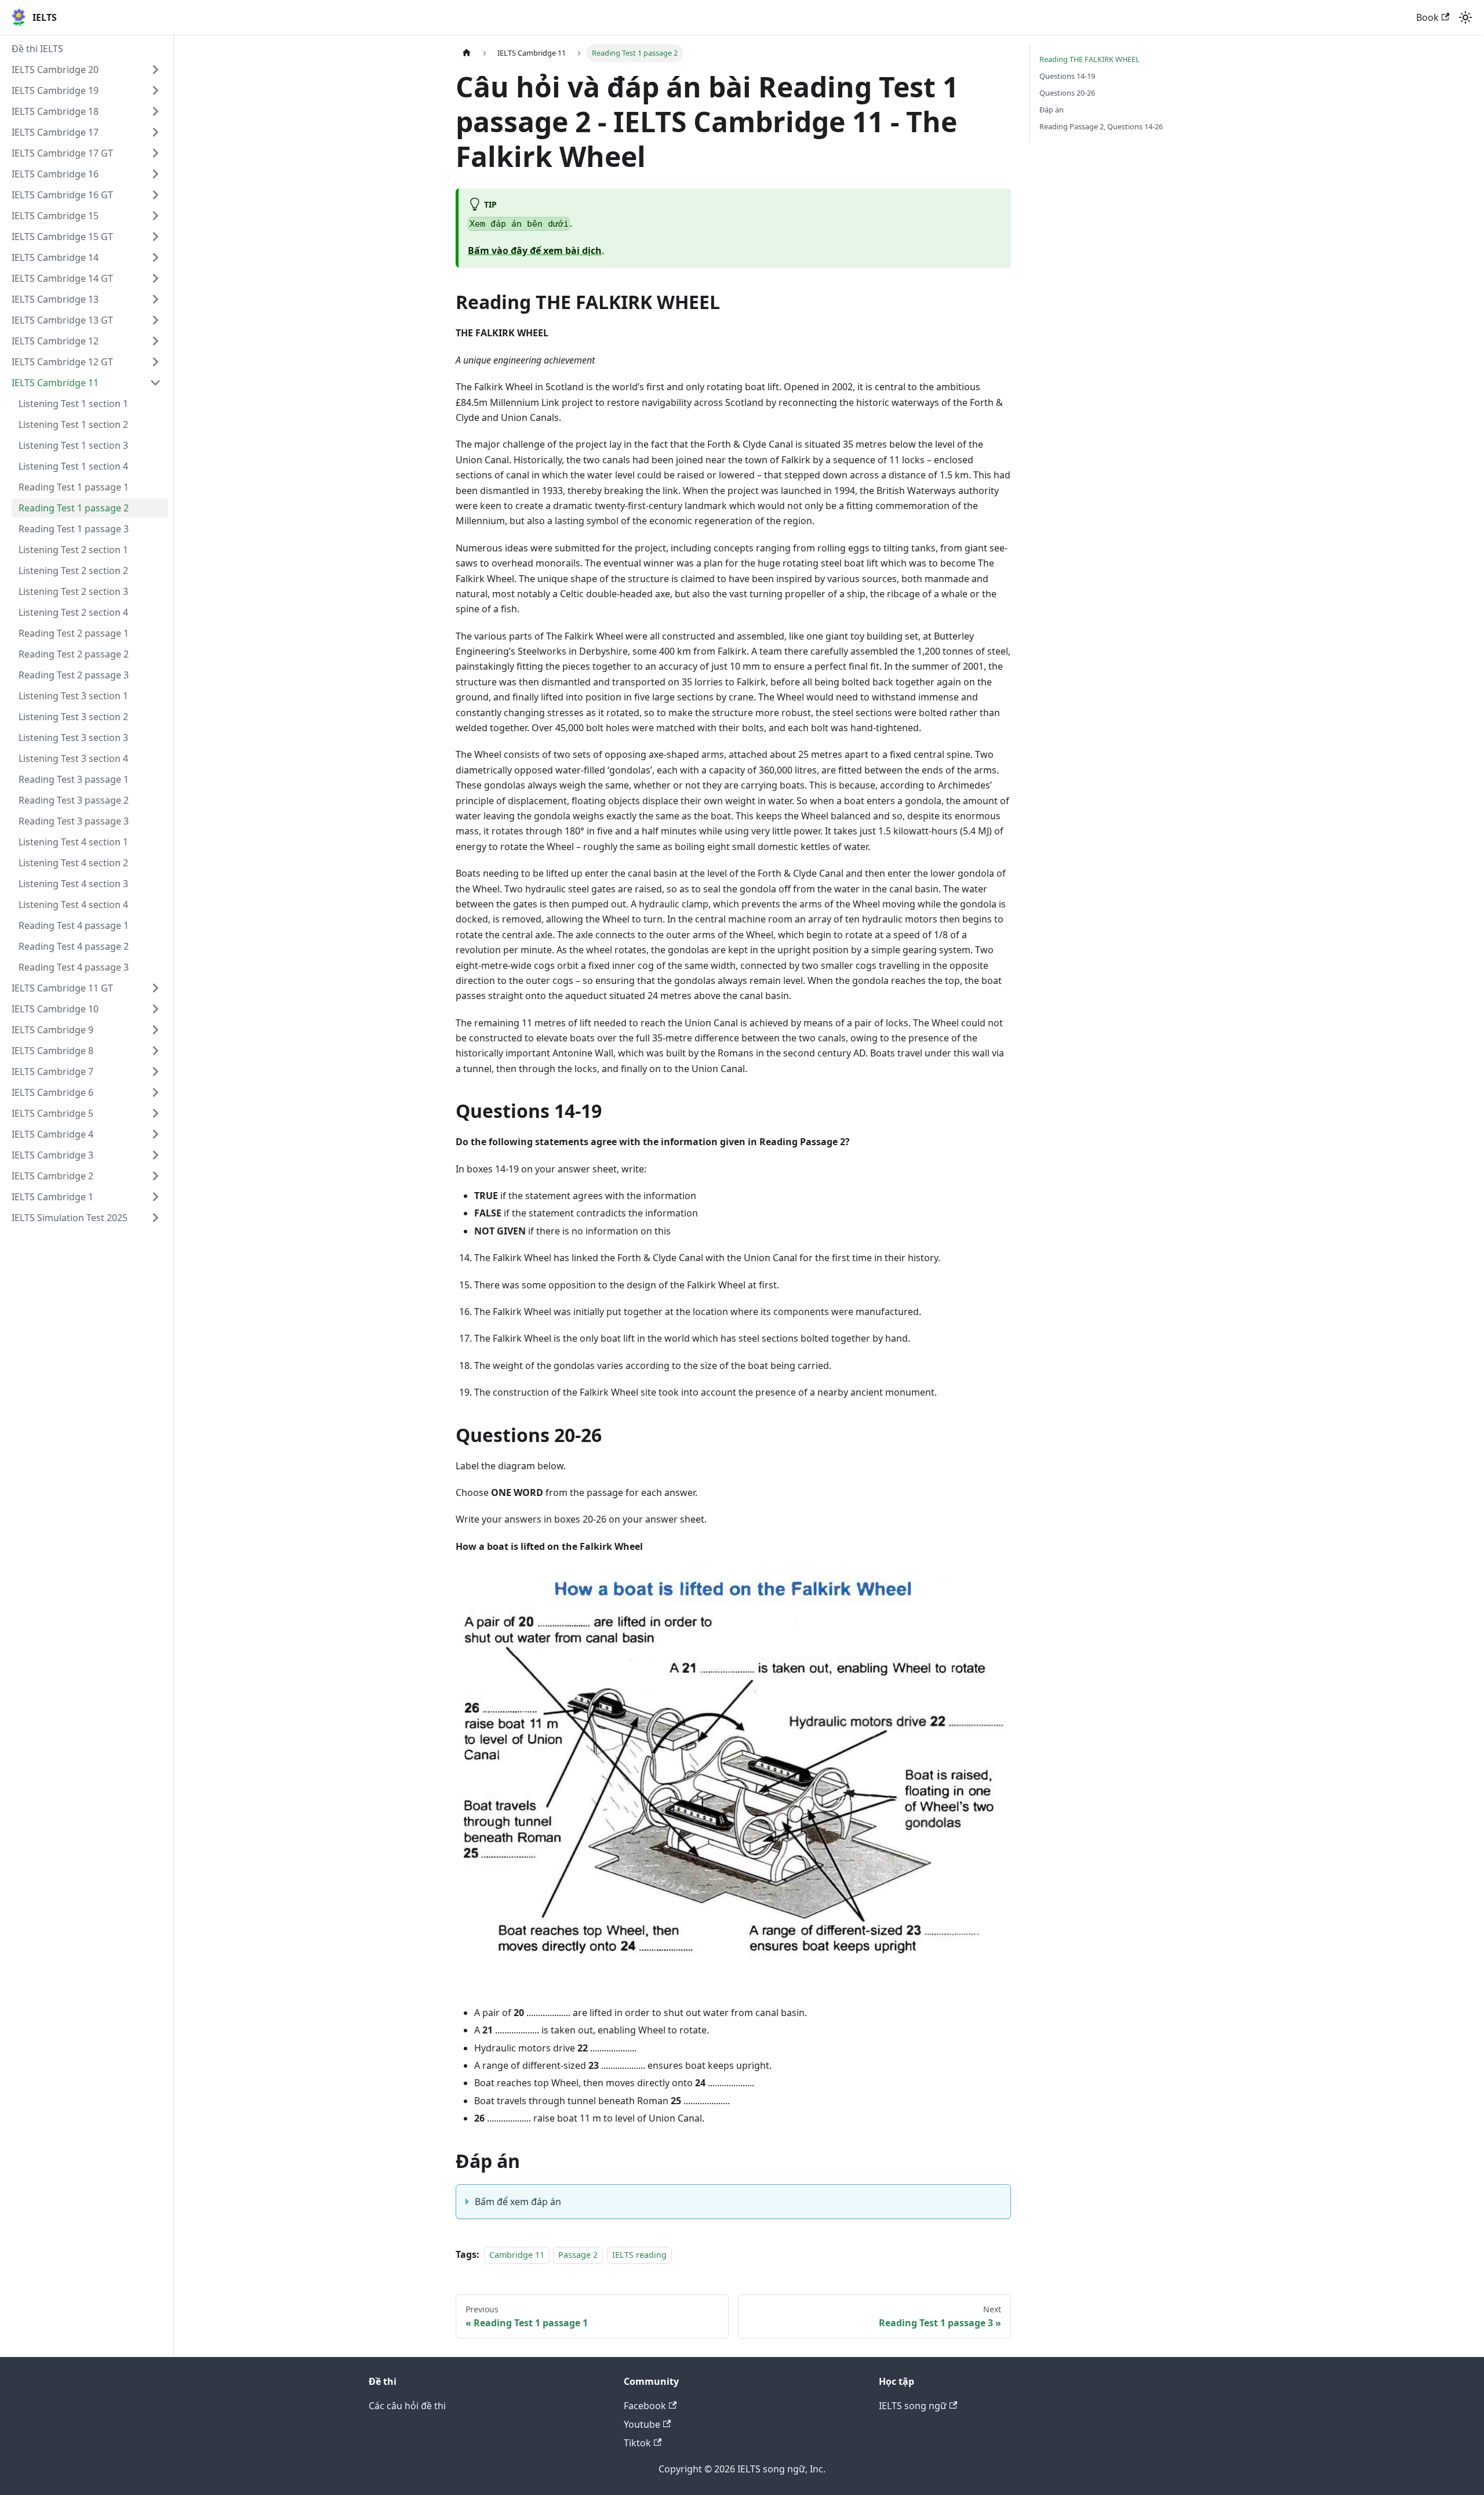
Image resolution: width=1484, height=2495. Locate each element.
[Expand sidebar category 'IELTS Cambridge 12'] (155, 341)
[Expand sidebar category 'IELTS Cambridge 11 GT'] (155, 988)
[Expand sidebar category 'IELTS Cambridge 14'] (155, 257)
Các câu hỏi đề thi (407, 2406)
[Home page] (467, 53)
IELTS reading (639, 2255)
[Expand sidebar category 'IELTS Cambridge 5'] (155, 1113)
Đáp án (1052, 110)
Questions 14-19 (1067, 76)
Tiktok (637, 2443)
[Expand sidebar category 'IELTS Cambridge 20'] (155, 70)
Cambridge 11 (517, 2255)
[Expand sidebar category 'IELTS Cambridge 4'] (155, 1134)
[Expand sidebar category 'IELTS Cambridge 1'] (155, 1197)
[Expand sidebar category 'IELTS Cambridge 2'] (155, 1176)
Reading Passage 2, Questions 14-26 (1101, 126)
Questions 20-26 (1067, 93)
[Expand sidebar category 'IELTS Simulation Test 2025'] (155, 1218)
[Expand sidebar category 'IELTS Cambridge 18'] (155, 111)
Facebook (645, 2406)
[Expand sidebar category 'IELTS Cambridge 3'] (155, 1155)
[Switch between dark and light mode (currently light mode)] (1465, 17)
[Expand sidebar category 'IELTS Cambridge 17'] (155, 132)
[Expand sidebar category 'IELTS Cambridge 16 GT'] (155, 195)
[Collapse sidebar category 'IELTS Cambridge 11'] (155, 383)
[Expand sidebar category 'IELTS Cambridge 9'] (155, 1030)
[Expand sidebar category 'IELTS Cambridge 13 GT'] (155, 320)
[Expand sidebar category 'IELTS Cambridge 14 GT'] (155, 278)
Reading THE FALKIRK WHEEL (1090, 59)
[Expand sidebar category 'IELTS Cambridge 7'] (155, 1072)
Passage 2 (578, 2255)
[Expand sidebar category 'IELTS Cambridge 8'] (155, 1051)
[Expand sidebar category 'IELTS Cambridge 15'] (155, 216)
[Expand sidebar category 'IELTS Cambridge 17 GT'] (155, 153)
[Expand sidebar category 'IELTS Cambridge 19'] (155, 90)
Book (1427, 17)
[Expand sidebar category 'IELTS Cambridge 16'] (155, 174)
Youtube (642, 2424)
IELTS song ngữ (913, 2406)
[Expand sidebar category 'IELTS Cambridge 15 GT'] (155, 237)
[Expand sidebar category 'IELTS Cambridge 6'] (155, 1092)
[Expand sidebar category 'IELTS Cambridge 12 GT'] (155, 362)
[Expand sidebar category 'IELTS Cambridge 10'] (155, 1009)
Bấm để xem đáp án (518, 2202)
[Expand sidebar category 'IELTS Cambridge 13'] (155, 299)
